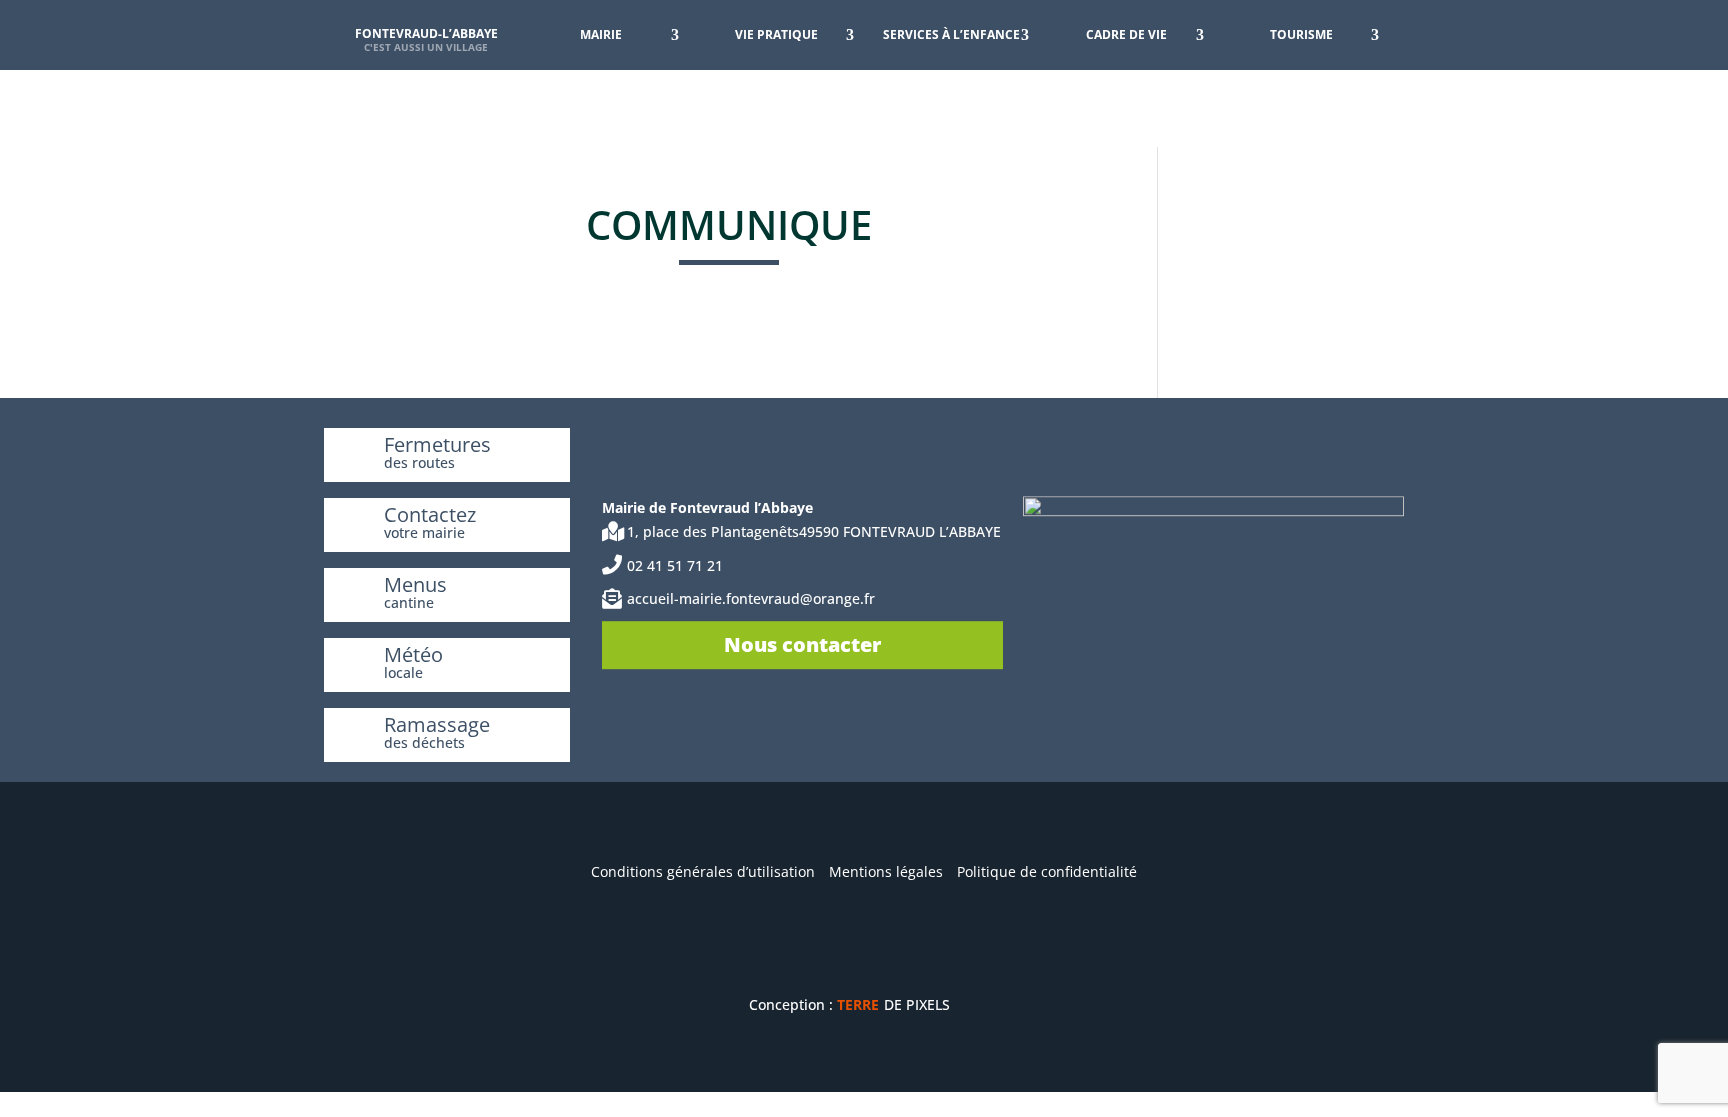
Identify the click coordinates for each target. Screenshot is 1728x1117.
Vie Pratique (776, 34)
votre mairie (424, 532)
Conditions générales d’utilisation (703, 871)
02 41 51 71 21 (675, 565)
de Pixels (893, 1004)
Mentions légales (886, 871)
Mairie (601, 34)
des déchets (424, 742)
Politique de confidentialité (1047, 871)
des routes (419, 462)
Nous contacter (802, 644)
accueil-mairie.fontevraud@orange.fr (751, 599)
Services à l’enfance (951, 34)
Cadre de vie (1126, 34)
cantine (409, 602)
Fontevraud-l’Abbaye (426, 33)
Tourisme (1301, 34)
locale (403, 672)
